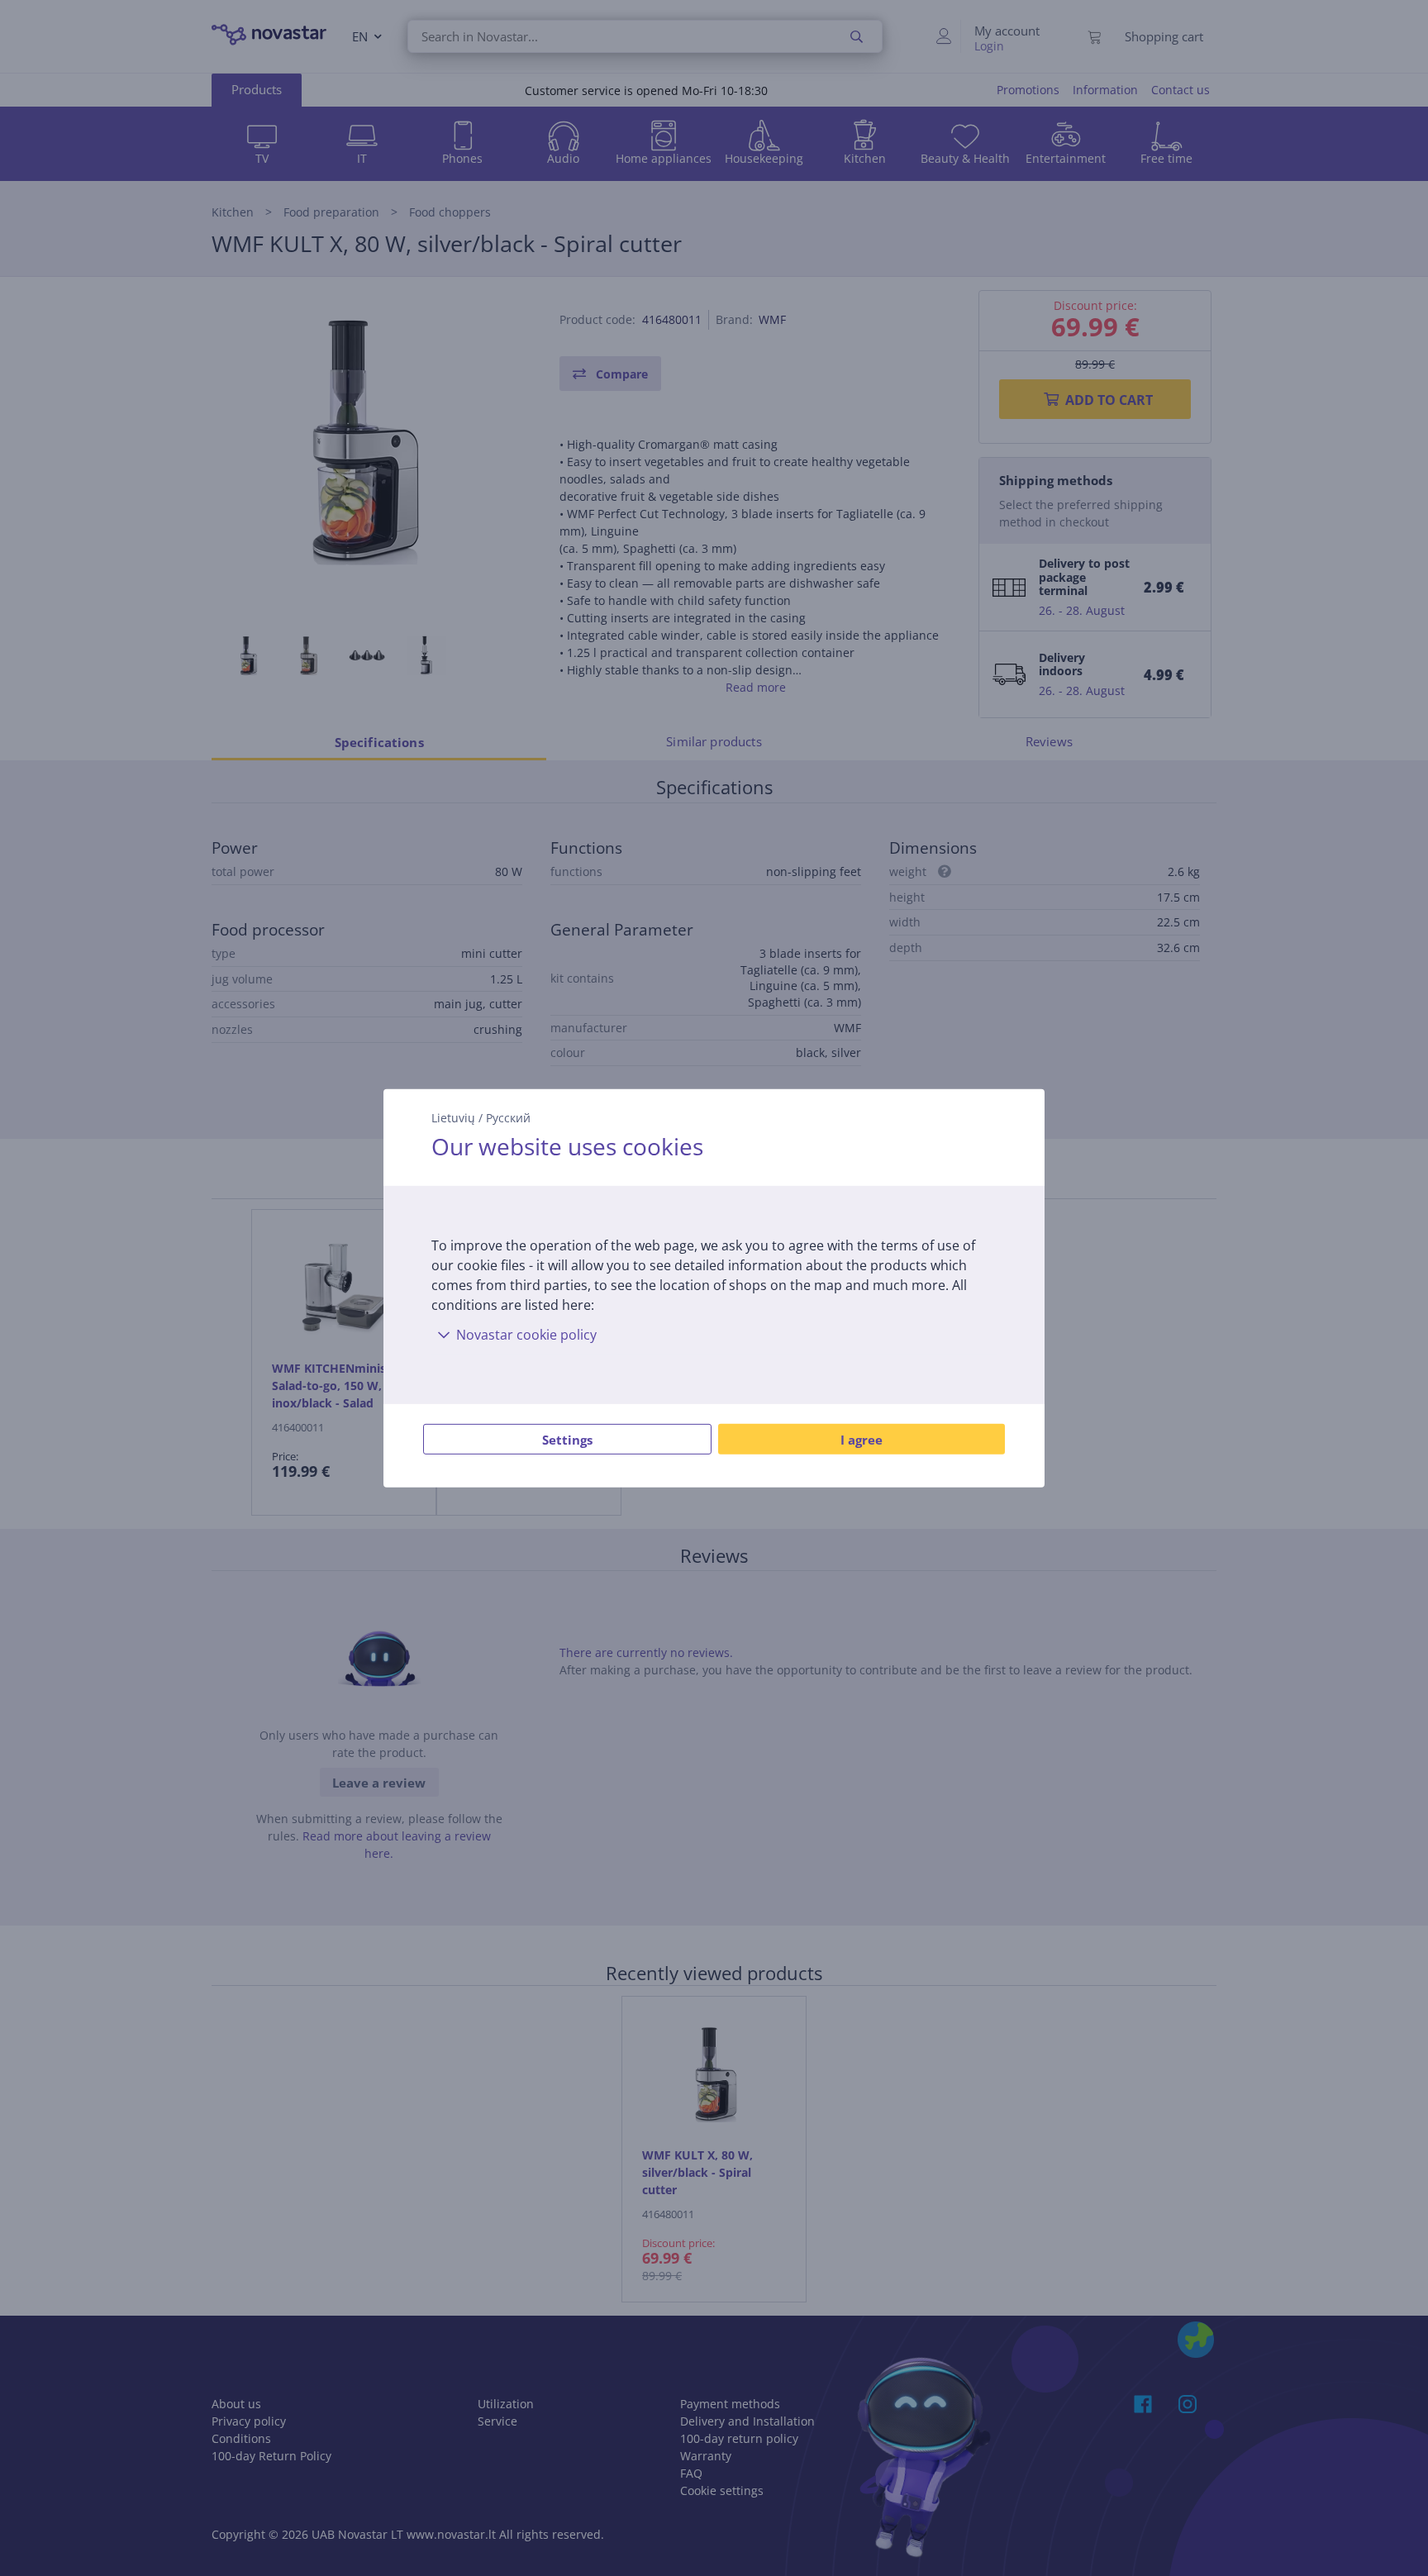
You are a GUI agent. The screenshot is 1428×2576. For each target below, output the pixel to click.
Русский (508, 1117)
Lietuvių (453, 1117)
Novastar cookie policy (526, 1335)
